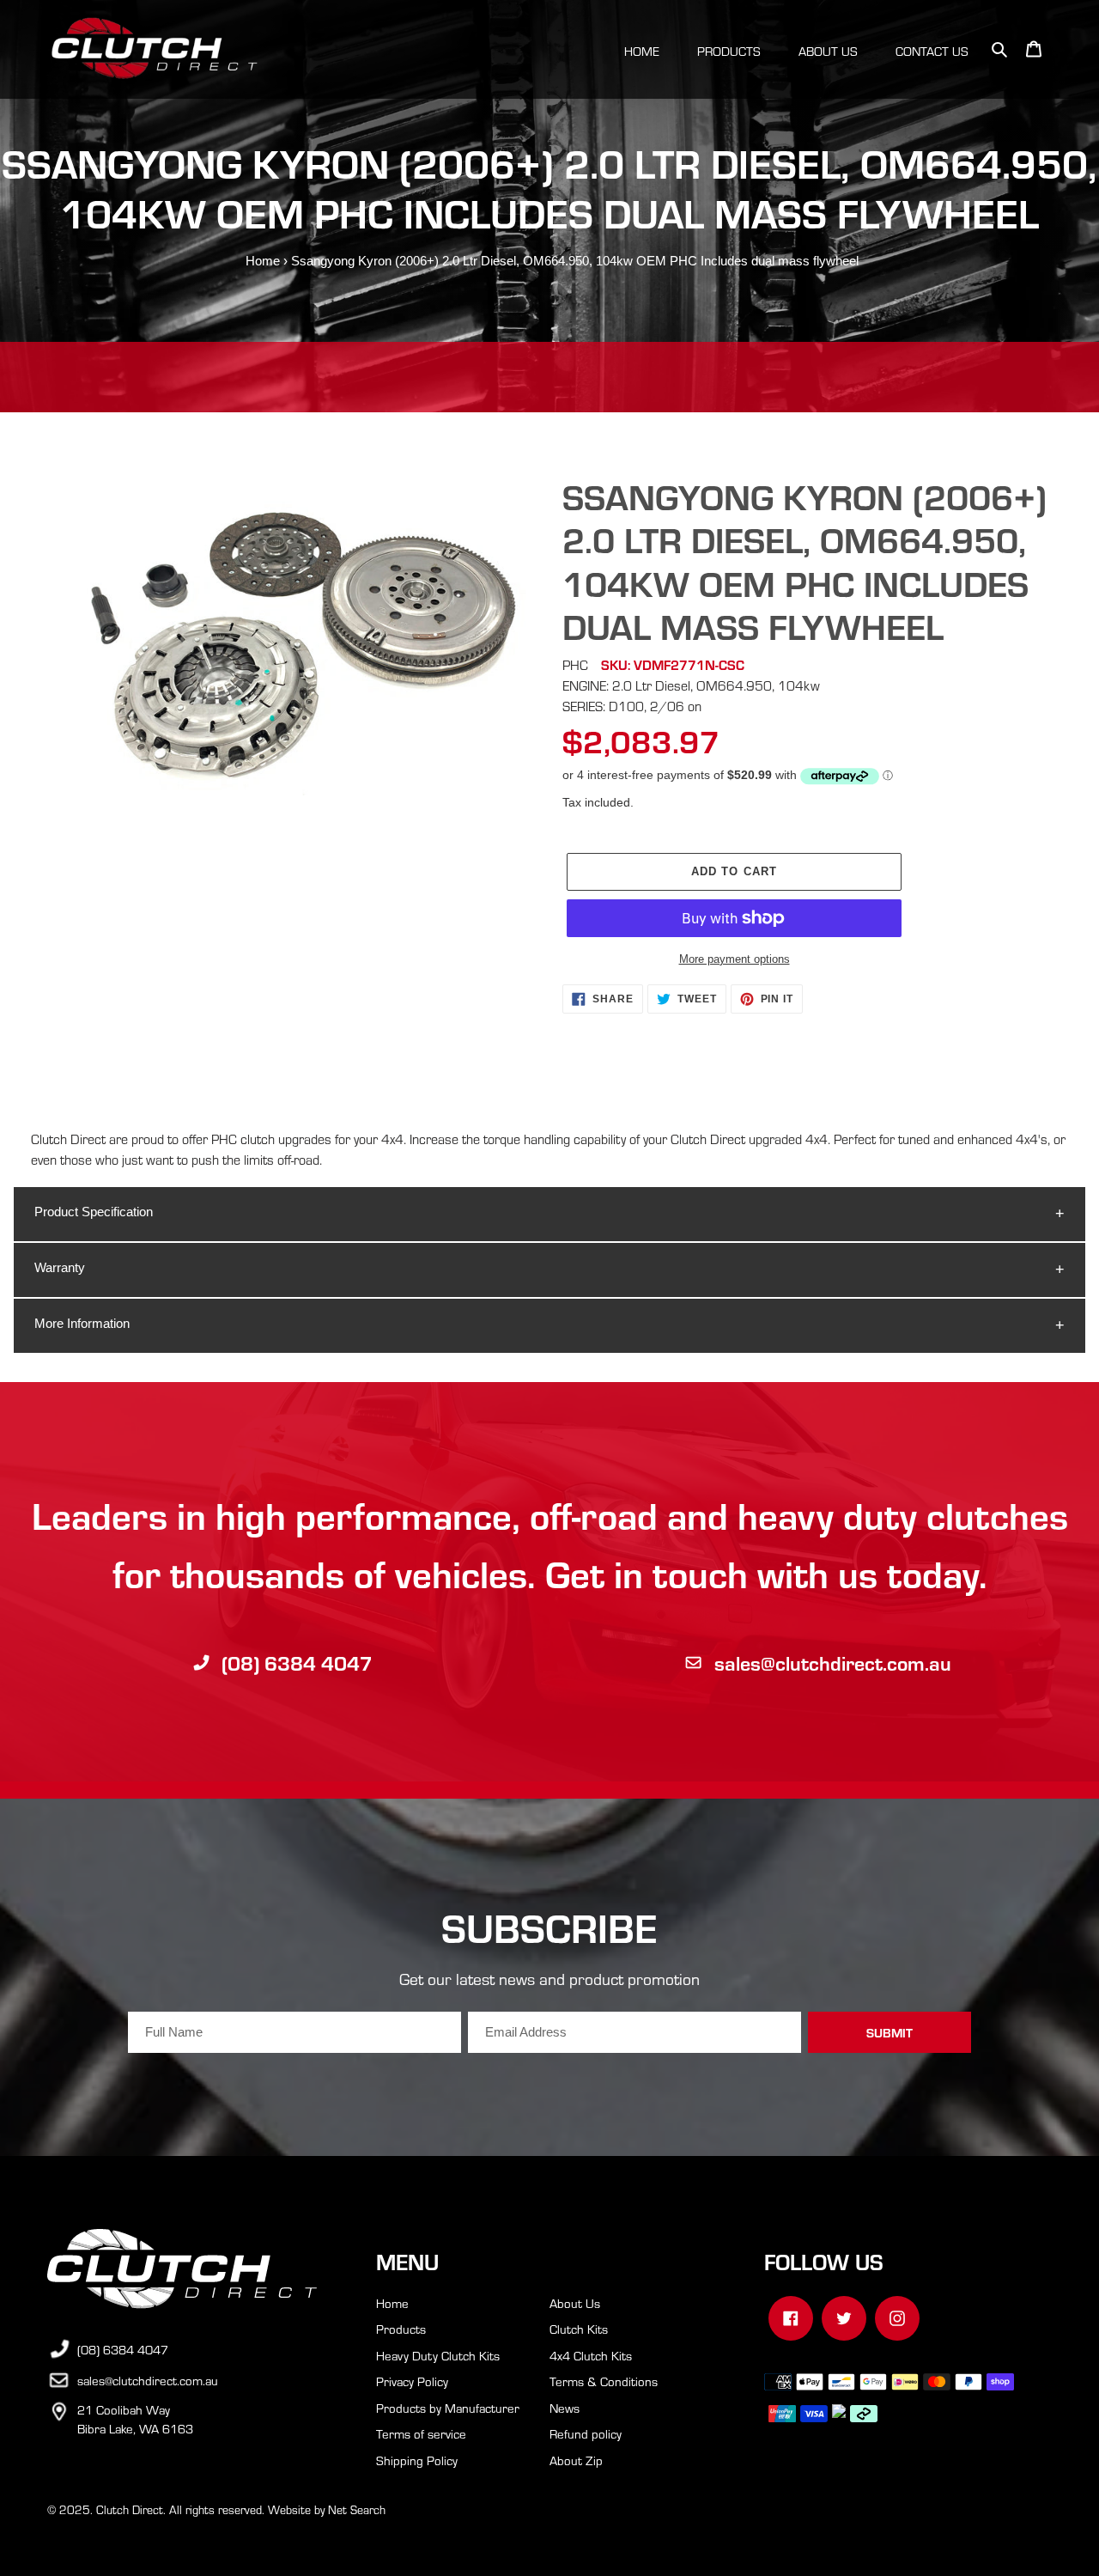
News (565, 2408)
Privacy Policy (412, 2381)
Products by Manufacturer (448, 2408)
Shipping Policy (417, 2460)
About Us (575, 2303)
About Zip (576, 2460)
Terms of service (421, 2433)
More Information (82, 1323)
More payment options (735, 959)
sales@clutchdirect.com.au (833, 1663)
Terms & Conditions (604, 2381)
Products (401, 2329)
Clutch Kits (579, 2329)
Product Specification (94, 1212)
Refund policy (586, 2433)
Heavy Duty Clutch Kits (438, 2355)
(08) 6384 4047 (297, 1663)
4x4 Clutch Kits (591, 2355)
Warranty (60, 1267)
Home (263, 261)
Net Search (357, 2509)
